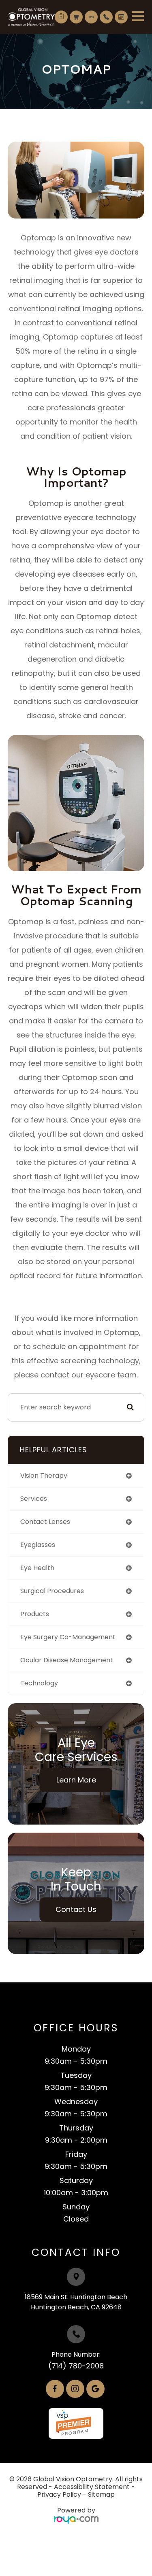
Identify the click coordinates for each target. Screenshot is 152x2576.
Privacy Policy (59, 2494)
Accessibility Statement (92, 2487)
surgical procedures (52, 1591)
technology (39, 1683)
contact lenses (45, 1522)
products (35, 1614)
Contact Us (76, 1909)
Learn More (76, 1780)
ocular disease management (67, 1660)
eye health (37, 1568)
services (34, 1499)
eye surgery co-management (68, 1637)
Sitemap (101, 2494)
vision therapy (44, 1476)
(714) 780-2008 (76, 2366)
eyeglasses (38, 1545)
